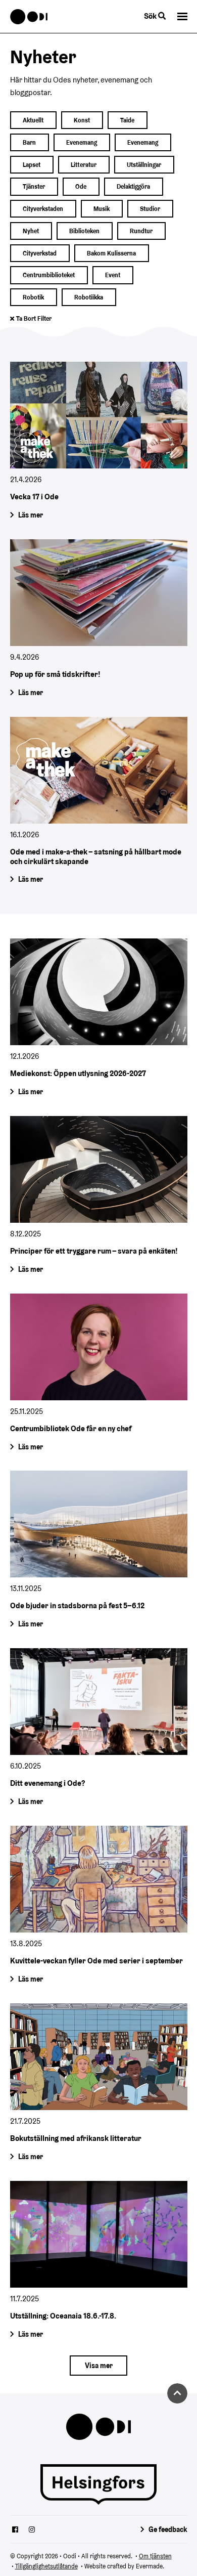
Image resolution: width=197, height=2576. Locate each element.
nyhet (31, 231)
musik (102, 209)
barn (29, 142)
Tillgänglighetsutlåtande (46, 2566)
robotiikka (89, 297)
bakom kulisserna (111, 253)
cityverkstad (40, 253)
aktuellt (33, 120)
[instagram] (32, 2530)
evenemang (82, 142)
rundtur (141, 231)
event (113, 275)
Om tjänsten (155, 2556)
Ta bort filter (34, 318)
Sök (151, 16)
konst (82, 120)
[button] (182, 16)
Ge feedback (168, 2529)
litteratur (84, 165)
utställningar (144, 165)
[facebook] (15, 2530)
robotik (33, 297)
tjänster (34, 186)
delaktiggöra (133, 186)
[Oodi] (29, 17)
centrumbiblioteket (49, 275)
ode (81, 186)
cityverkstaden (43, 209)
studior (150, 209)
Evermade (149, 2566)
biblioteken (84, 231)
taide (127, 120)
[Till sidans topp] (177, 2393)
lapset (32, 165)
